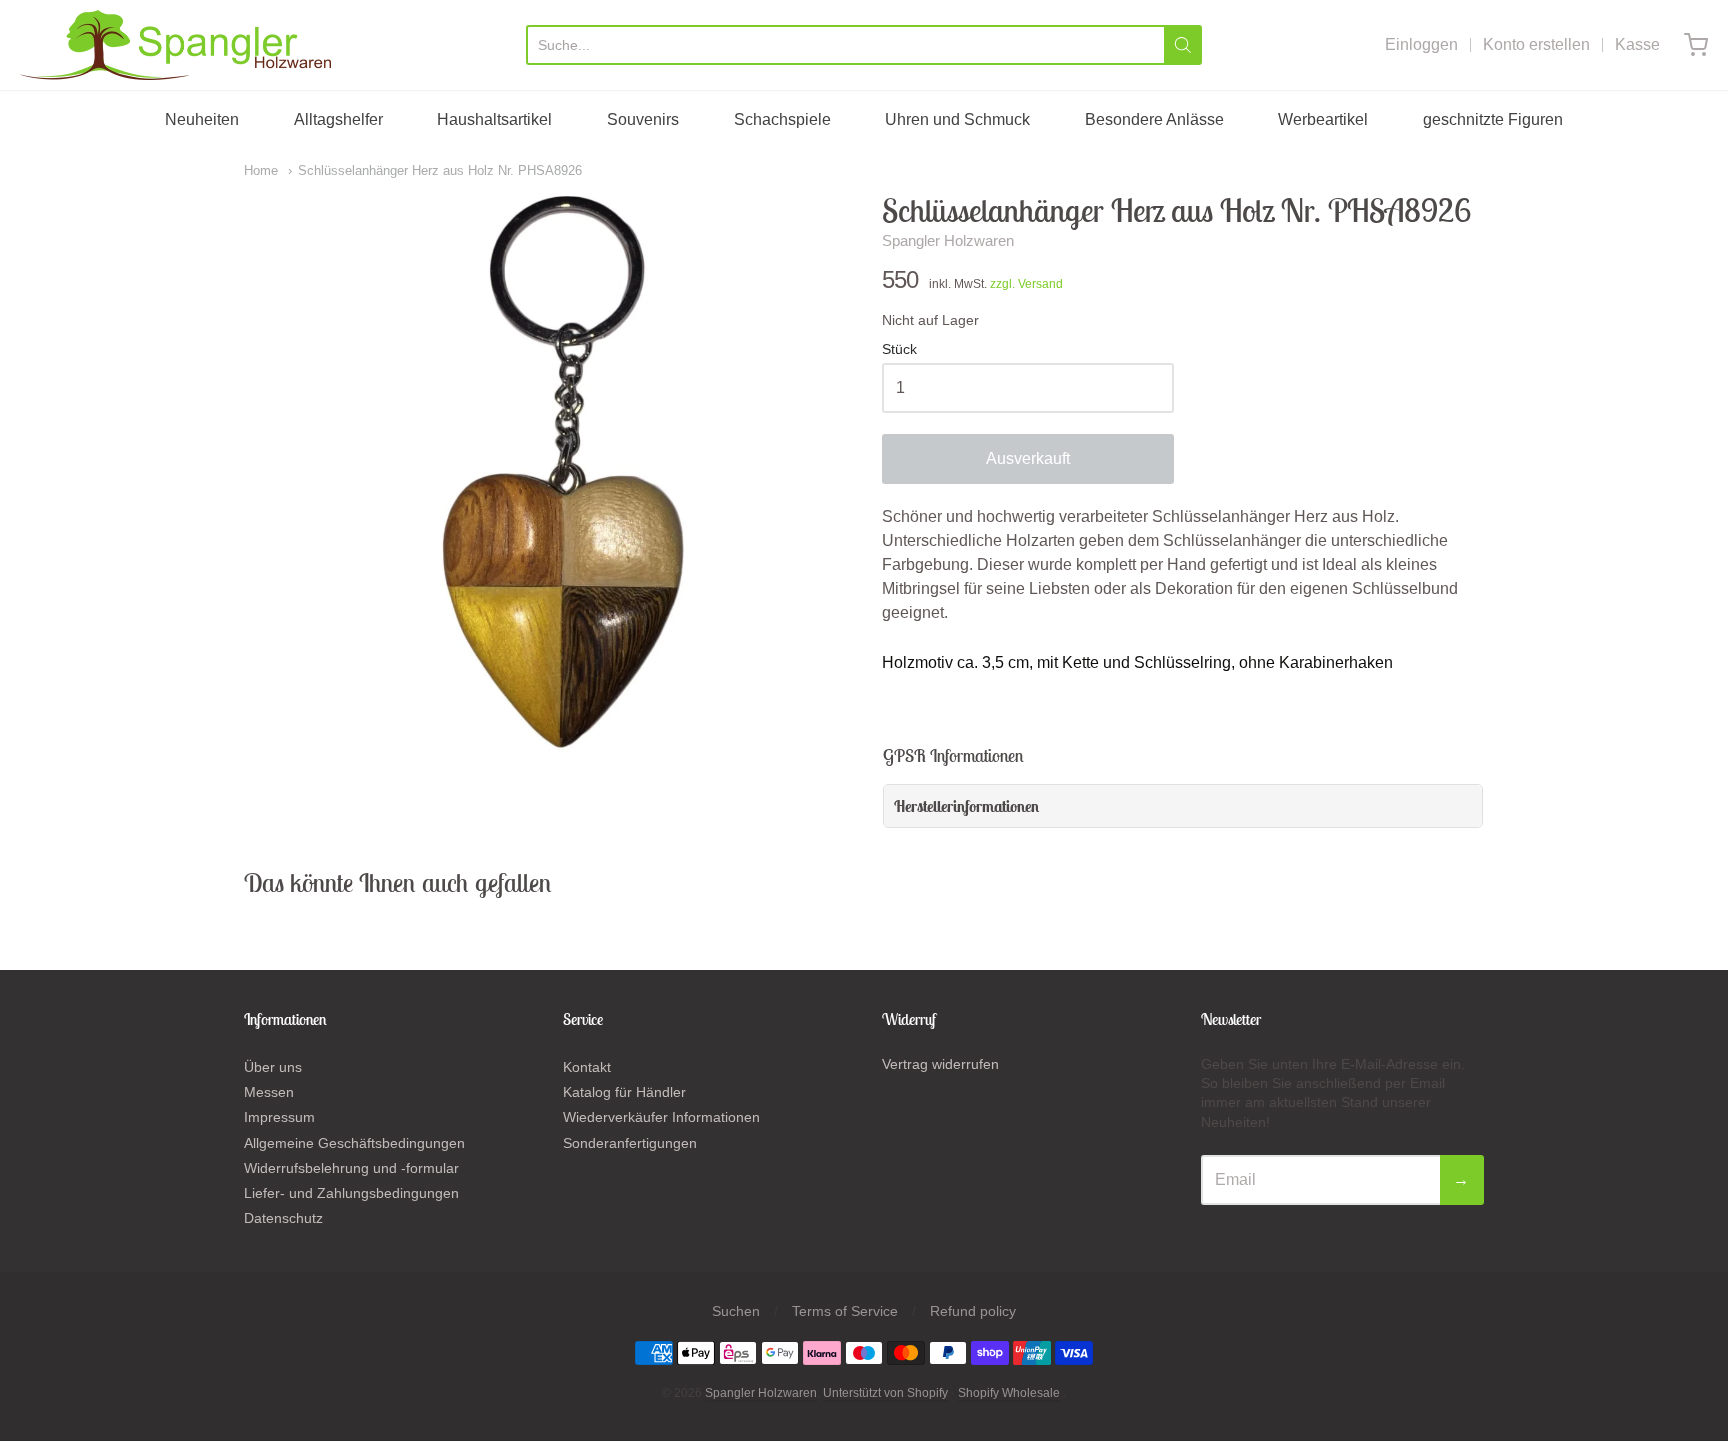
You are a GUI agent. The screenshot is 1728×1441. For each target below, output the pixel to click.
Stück (899, 349)
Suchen (736, 1311)
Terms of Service (845, 1311)
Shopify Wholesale (1009, 1393)
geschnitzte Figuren (1493, 119)
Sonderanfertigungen (630, 1143)
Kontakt (587, 1067)
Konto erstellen (1536, 44)
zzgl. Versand (1026, 284)
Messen (269, 1092)
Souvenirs (643, 119)
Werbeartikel (1323, 119)
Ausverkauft (1028, 458)
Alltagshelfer (338, 119)
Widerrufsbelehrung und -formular (351, 1168)
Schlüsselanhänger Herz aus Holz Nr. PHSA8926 (440, 170)
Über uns (273, 1067)
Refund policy (973, 1311)
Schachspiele (782, 119)
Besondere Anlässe (1154, 119)
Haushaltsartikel (494, 119)
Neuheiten (202, 119)
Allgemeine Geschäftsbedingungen (354, 1143)
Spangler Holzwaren (948, 240)
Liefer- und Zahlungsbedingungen (351, 1193)
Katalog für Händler (624, 1092)
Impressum (279, 1117)
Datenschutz (283, 1218)
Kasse (1637, 44)
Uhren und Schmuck (957, 119)
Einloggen (1421, 44)
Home (261, 170)
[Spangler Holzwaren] (175, 45)
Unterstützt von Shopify (885, 1393)
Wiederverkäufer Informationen (661, 1117)
